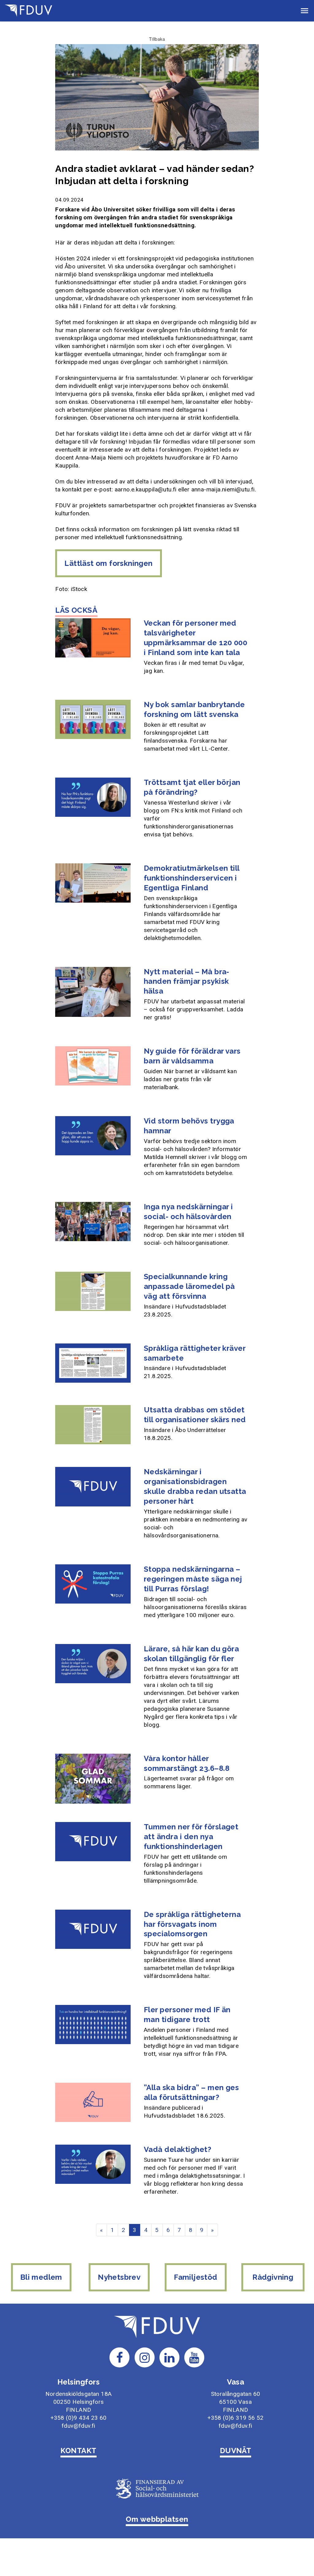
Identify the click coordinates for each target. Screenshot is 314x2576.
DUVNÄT (236, 2451)
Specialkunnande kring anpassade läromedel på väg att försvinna (189, 1286)
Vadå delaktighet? (178, 2149)
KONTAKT (78, 2451)
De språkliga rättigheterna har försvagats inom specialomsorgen (192, 1924)
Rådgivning (273, 2277)
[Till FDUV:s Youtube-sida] (194, 2357)
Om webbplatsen (157, 2519)
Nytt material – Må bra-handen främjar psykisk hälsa (187, 981)
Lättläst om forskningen (108, 563)
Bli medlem (41, 2277)
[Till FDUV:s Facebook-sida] (120, 2357)
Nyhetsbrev (119, 2277)
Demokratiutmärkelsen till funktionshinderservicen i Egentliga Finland (192, 878)
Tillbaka (157, 39)
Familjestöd (195, 2277)
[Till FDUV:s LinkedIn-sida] (170, 2357)
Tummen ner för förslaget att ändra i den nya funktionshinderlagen (191, 1837)
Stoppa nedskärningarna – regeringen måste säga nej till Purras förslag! (193, 1579)
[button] (304, 11)
